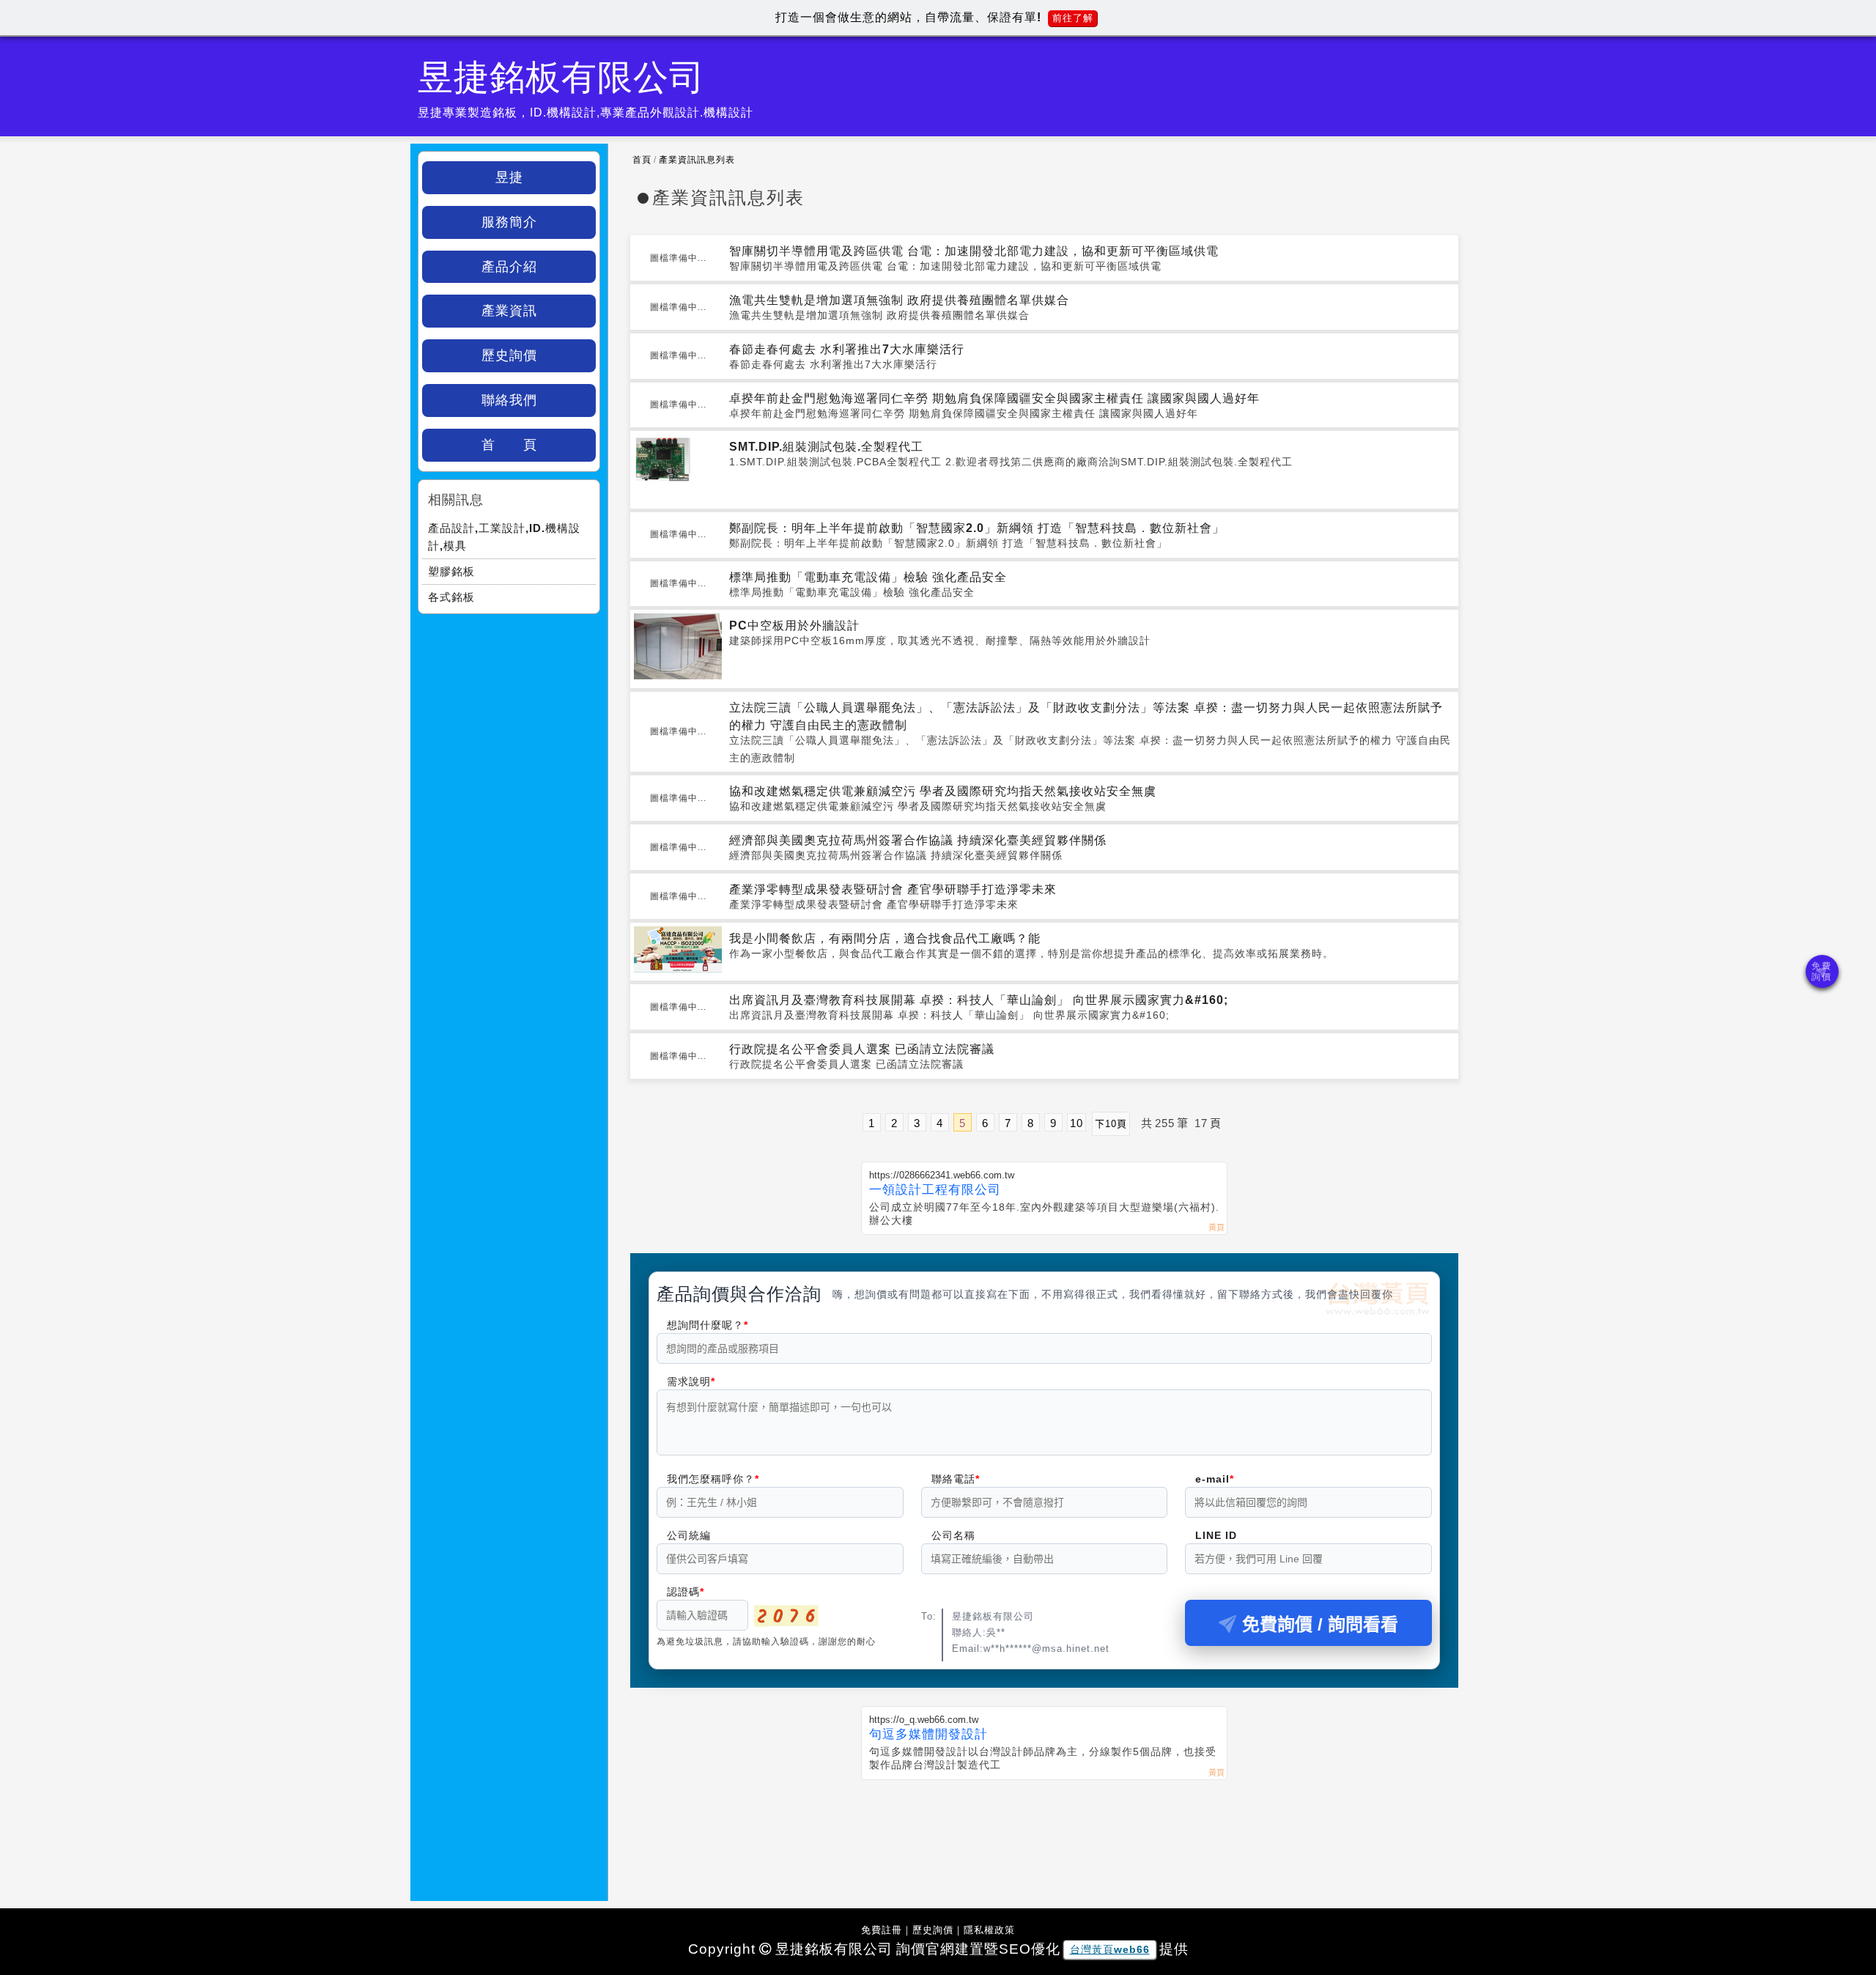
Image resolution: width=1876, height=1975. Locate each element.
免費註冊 (882, 1930)
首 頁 (509, 445)
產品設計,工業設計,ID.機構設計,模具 (504, 537)
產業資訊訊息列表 (697, 160)
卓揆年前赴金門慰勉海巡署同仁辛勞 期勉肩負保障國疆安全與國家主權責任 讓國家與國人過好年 (994, 398)
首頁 (642, 160)
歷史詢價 (509, 355)
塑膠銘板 (451, 571)
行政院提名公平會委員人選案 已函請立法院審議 (862, 1049)
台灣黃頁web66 (1110, 1949)
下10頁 (1111, 1124)
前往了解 (1073, 18)
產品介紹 (509, 267)
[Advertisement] (1044, 1831)
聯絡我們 (509, 400)
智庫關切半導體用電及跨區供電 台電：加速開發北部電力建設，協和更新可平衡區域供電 (974, 251)
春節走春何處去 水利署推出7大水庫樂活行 (847, 349)
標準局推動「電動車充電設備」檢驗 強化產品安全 (868, 577)
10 (1077, 1123)
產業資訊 (509, 311)
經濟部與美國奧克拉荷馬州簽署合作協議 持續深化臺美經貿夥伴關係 (918, 840)
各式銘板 (451, 597)
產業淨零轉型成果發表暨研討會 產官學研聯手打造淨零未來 (893, 889)
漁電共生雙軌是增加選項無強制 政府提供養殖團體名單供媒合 (899, 300)
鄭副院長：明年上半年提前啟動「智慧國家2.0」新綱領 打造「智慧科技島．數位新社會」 (977, 528)
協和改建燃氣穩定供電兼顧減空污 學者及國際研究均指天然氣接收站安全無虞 (943, 791)
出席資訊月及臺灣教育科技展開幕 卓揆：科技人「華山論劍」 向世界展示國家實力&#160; (979, 1000)
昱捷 (509, 177)
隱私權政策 (989, 1930)
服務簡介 (509, 222)
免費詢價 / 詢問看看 (1320, 1624)
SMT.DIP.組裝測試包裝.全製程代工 (826, 447)
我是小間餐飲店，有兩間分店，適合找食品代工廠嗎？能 (885, 938)
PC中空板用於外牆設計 (794, 625)
